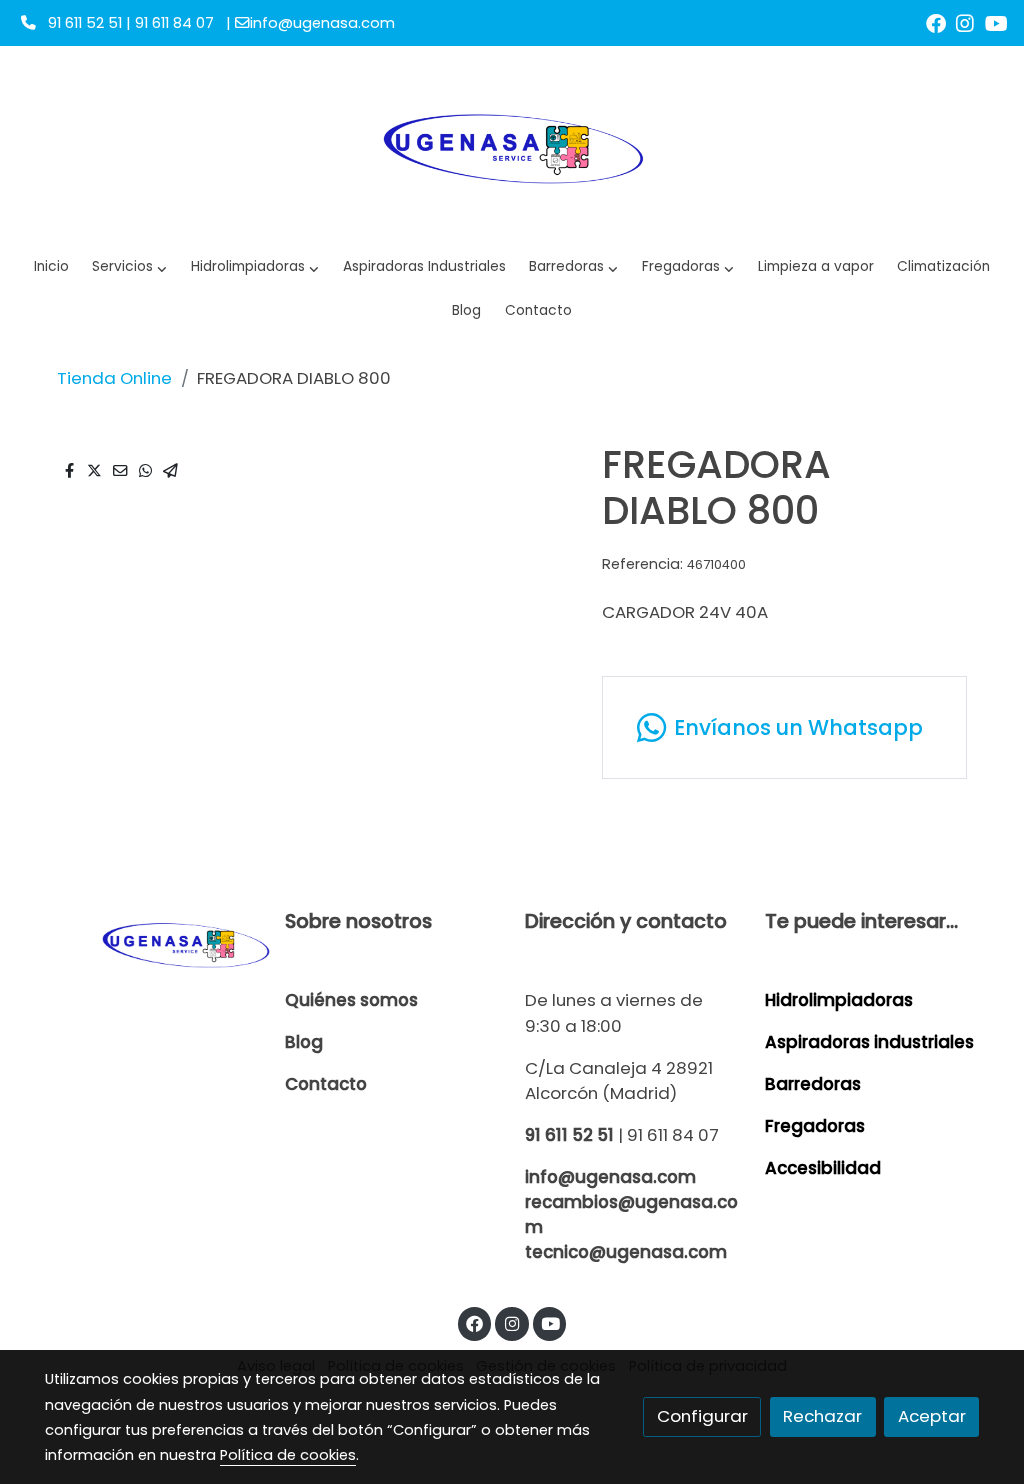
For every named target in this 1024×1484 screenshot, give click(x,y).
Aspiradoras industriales (869, 1042)
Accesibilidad (823, 1168)
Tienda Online (114, 378)
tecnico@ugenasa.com (626, 1252)
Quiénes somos (351, 1000)
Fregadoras (815, 1126)
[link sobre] (152, 943)
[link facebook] (936, 22)
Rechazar (822, 1416)
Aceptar (932, 1416)
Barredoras (813, 1084)
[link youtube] (996, 22)
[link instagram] (965, 22)
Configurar (702, 1416)
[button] (255, 267)
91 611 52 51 (569, 1135)
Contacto (326, 1084)
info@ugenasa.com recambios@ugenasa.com (631, 1202)
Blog (304, 1042)
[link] (512, 146)
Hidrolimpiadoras (839, 1000)
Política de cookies (288, 1455)
